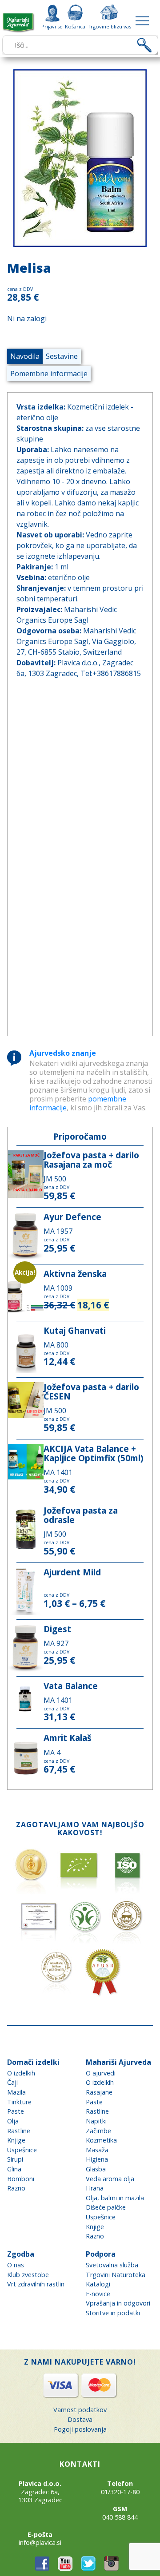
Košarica (75, 26)
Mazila (16, 2092)
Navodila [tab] (25, 356)
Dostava (80, 2419)
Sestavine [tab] (62, 356)
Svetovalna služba (112, 2265)
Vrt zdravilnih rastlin (36, 2284)
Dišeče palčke (106, 2207)
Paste (16, 2111)
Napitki (96, 2121)
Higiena (97, 2159)
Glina (14, 2169)
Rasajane (99, 2092)
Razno (16, 2188)
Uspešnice (22, 2150)
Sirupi (15, 2159)
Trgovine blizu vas (109, 26)
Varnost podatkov (80, 2410)
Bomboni (21, 2179)
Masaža (97, 2150)
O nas (16, 2265)
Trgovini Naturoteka (116, 2275)
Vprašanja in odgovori (118, 2303)
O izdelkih (21, 2073)
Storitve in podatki (113, 2313)
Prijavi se (52, 26)
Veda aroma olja (110, 2179)
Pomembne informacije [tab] (49, 374)
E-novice (98, 2294)
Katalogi (98, 2284)
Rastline (19, 2131)
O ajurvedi (101, 2073)
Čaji (12, 2082)
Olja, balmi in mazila (115, 2198)
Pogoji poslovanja (80, 2429)
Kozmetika (101, 2140)
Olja (13, 2121)
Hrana (95, 2188)
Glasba (96, 2169)
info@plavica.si (40, 2542)
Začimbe (98, 2131)
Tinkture (19, 2102)
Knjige (16, 2140)
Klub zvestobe (28, 2275)
